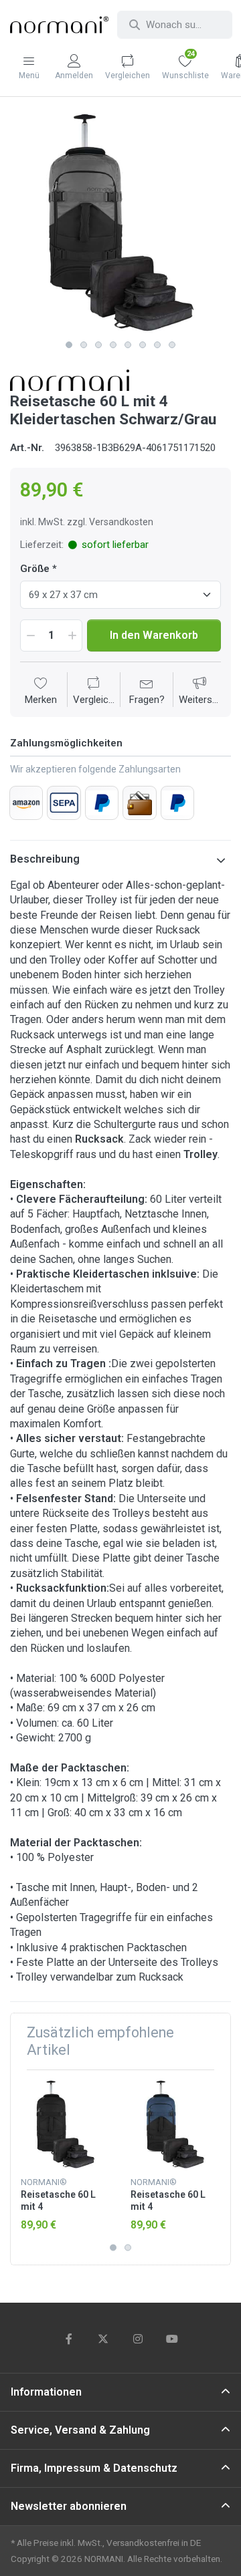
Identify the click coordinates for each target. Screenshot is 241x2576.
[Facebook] (69, 2339)
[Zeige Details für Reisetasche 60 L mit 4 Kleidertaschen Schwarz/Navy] (175, 2125)
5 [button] (128, 345)
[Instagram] (138, 2339)
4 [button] (113, 345)
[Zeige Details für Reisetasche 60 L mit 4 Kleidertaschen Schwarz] (65, 2125)
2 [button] (84, 345)
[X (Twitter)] (103, 2339)
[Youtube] (173, 2339)
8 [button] (172, 345)
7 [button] (157, 345)
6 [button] (143, 345)
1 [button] (69, 345)
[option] (120, 223)
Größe (35, 569)
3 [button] (98, 345)
